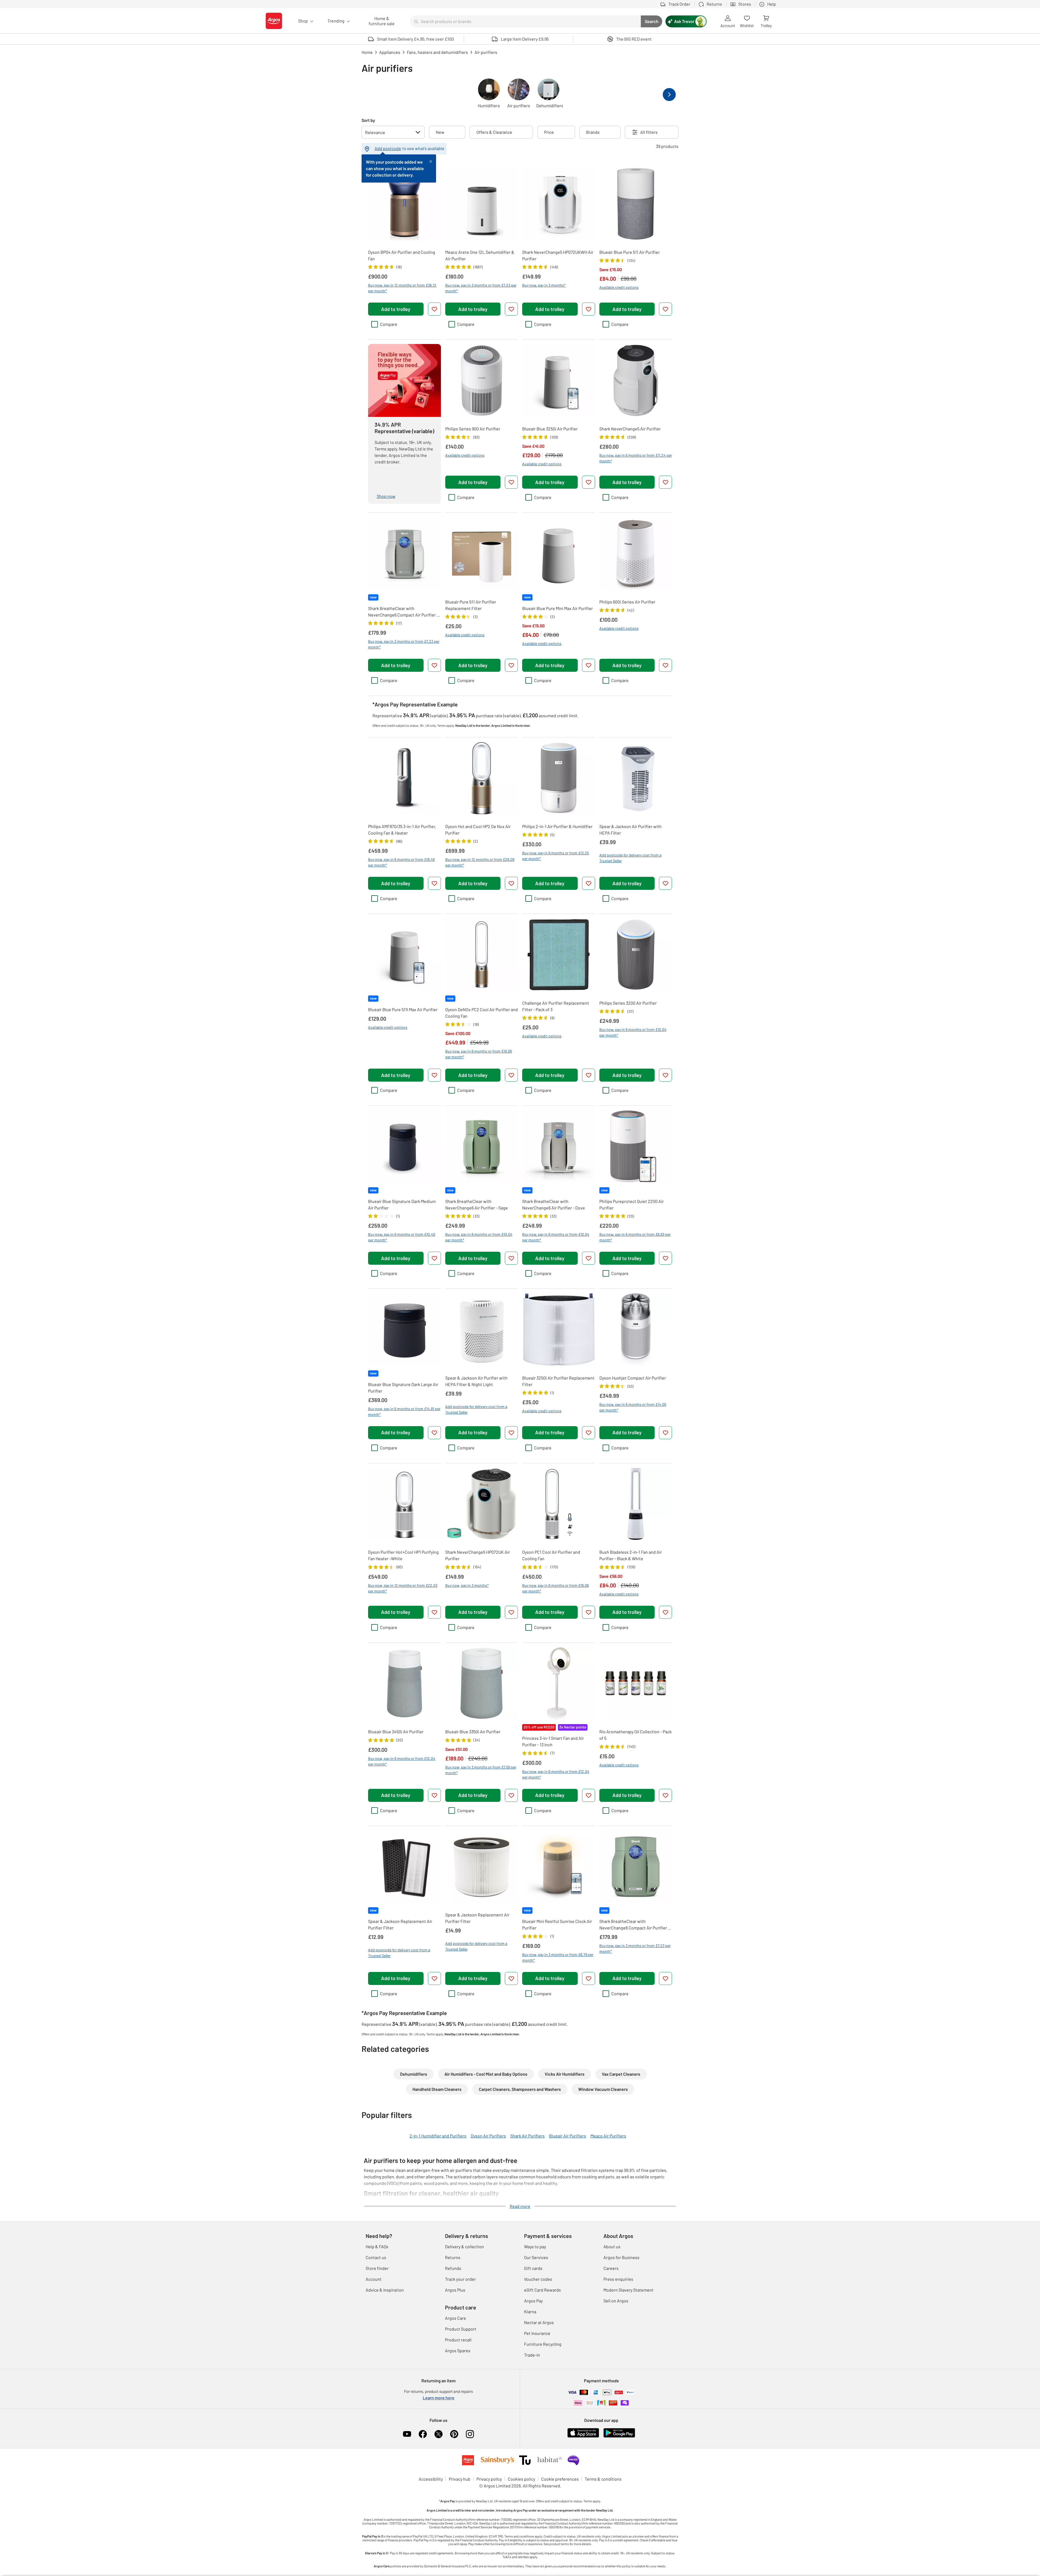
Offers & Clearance (494, 132)
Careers (611, 2268)
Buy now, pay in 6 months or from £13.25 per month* (555, 856)
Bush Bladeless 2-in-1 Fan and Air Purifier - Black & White (631, 1555)
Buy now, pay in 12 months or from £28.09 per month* (480, 862)
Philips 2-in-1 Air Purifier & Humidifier (557, 826)
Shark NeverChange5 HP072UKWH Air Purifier (558, 255)
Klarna (530, 2311)
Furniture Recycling (543, 2344)
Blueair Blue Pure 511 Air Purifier (630, 252)
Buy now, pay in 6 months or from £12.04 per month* (402, 1761)
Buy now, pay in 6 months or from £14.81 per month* (404, 1412)
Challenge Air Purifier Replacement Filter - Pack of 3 (556, 1006)
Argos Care (456, 2318)
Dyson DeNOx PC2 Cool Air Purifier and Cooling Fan (482, 1013)
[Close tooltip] (431, 161)
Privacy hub (460, 2479)
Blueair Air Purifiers (568, 2136)
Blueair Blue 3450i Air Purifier (396, 1732)
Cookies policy (521, 2479)
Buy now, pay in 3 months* (544, 285)
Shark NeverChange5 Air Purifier (630, 429)
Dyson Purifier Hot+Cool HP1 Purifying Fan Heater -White (403, 1555)
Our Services (536, 2257)
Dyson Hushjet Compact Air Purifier (633, 1378)
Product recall (458, 2340)
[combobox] (525, 21)
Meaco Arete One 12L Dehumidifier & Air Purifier (480, 255)
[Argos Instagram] (470, 2434)
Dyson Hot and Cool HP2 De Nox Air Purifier (478, 830)
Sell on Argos (616, 2301)
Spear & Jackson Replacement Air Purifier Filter (400, 1924)
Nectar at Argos (539, 2322)
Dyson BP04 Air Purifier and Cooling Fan (402, 255)
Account (374, 2279)
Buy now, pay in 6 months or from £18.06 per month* (479, 1054)
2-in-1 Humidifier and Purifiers (438, 2136)
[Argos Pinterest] (454, 2434)
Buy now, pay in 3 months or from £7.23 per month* (481, 288)
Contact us (376, 2257)
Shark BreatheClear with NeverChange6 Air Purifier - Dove (554, 1204)
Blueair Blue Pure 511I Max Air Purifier (403, 1009)
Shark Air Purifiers (527, 2136)
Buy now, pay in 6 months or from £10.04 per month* (633, 1032)
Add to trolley (396, 309)
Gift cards (533, 2268)
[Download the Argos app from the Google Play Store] (619, 2436)
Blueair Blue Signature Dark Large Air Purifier (403, 1388)
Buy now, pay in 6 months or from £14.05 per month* (633, 1407)
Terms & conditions (603, 2479)
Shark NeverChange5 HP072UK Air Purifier (478, 1555)
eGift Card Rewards (542, 2290)
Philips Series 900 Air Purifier (473, 429)
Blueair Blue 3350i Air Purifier (473, 1732)
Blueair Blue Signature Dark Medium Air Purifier (402, 1204)
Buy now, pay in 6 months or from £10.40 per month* (402, 1237)
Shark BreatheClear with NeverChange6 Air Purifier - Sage (477, 1204)
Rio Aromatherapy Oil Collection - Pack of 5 (636, 1735)
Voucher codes (538, 2279)
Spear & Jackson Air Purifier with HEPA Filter (630, 830)
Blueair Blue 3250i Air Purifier (550, 429)
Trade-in (532, 2355)
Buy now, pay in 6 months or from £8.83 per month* (635, 1237)
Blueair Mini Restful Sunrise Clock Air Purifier (557, 1924)
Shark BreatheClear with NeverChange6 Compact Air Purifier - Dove (403, 612)
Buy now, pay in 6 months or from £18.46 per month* (401, 862)
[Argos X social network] (438, 2434)
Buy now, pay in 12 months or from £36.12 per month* (402, 288)
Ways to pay (535, 2246)
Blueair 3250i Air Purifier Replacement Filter (558, 1381)
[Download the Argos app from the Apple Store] (583, 2436)
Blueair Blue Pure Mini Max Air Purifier (558, 608)
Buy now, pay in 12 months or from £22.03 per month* (403, 1588)
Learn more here (439, 2398)
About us (612, 2246)
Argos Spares (458, 2350)
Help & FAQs (377, 2246)
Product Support (461, 2329)
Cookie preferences (560, 2479)
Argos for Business (621, 2257)
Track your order (460, 2279)
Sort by (368, 120)
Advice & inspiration (385, 2290)
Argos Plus (455, 2290)
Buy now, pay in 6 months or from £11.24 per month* (636, 458)
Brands (593, 132)
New (440, 132)
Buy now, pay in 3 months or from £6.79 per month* (558, 1957)
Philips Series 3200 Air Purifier (628, 1003)
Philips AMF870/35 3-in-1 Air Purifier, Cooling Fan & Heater (402, 830)
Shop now (386, 496)
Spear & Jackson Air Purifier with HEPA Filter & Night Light (476, 1381)
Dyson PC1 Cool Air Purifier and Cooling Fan (551, 1555)
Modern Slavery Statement (628, 2290)
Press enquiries (618, 2279)
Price (549, 132)
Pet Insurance (537, 2333)
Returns (453, 2257)
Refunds (453, 2268)
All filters (649, 132)
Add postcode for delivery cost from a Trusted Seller (630, 858)
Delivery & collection (464, 2246)
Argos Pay (533, 2301)
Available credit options (619, 287)
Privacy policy (489, 2479)
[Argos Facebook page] (423, 2434)
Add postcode (388, 148)
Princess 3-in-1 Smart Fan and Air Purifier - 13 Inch (553, 1741)
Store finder (377, 2268)
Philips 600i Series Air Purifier (627, 602)
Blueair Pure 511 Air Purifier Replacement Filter (471, 605)
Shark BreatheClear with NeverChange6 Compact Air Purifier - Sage (634, 1925)
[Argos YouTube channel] (407, 2434)
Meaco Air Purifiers (608, 2136)
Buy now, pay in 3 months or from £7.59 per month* (481, 1770)
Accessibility (431, 2479)
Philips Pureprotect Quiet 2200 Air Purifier (632, 1204)
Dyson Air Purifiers (488, 2136)
